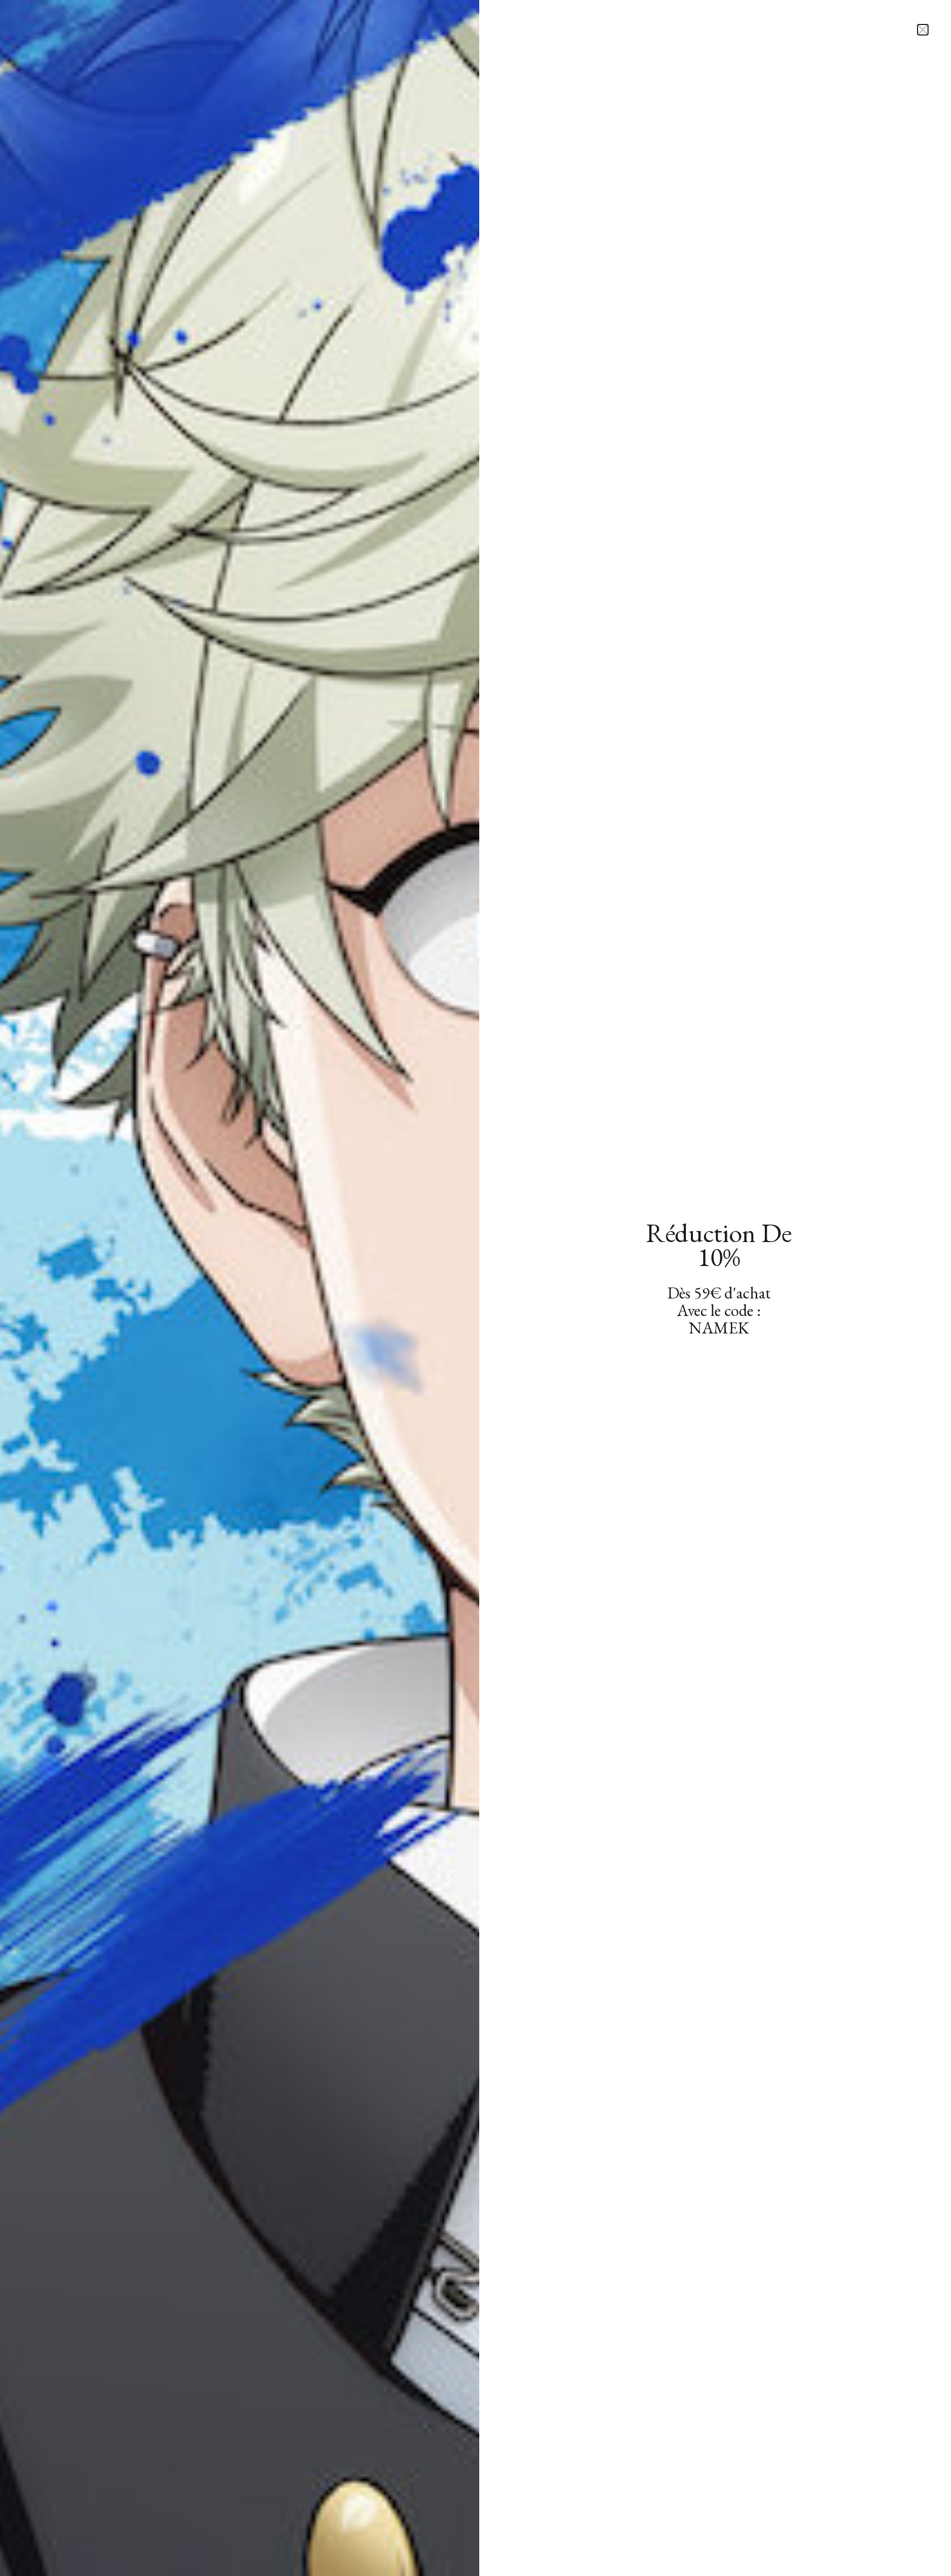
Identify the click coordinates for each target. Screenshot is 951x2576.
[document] (475, 1288)
